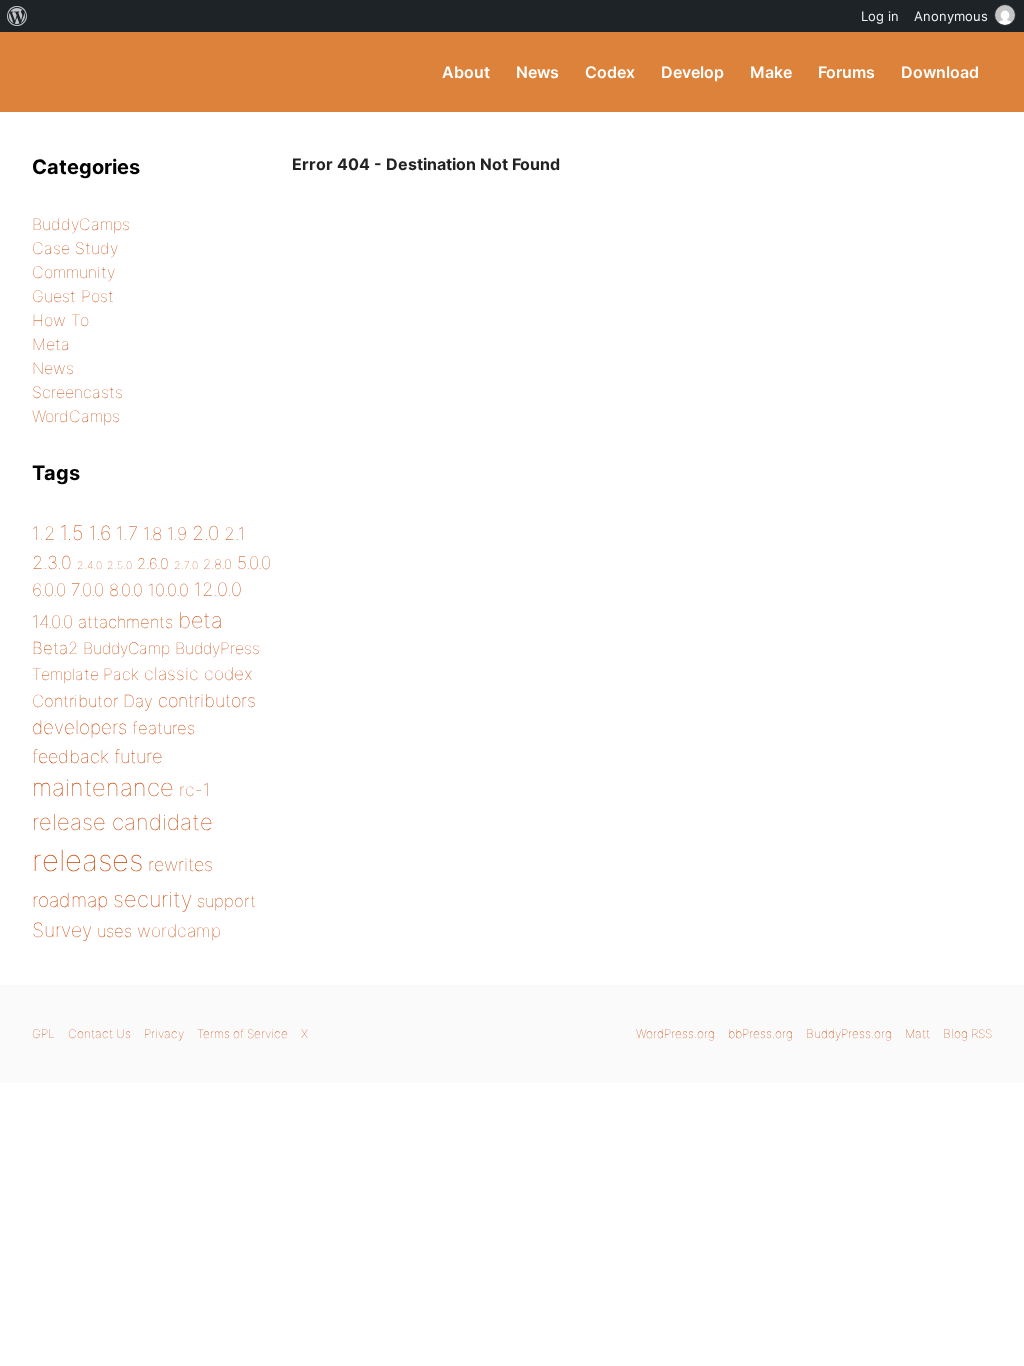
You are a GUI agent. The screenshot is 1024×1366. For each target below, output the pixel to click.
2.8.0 (217, 564)
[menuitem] (17, 16)
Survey (62, 930)
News (537, 72)
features (163, 728)
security (152, 899)
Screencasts (77, 392)
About (466, 72)
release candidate (122, 822)
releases (87, 860)
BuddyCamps (81, 224)
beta (200, 620)
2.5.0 (119, 565)
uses (114, 931)
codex (228, 673)
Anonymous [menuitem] (951, 16)
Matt (917, 1033)
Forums (846, 72)
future (138, 756)
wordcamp (179, 930)
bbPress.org (760, 1033)
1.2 (43, 533)
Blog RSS (967, 1033)
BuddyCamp (126, 648)
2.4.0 (89, 565)
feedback (70, 756)
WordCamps (76, 416)
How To (60, 320)
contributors (207, 700)
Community (73, 272)
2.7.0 (186, 565)
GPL (43, 1033)
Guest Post (73, 296)
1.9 (177, 533)
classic (171, 673)
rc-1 (194, 789)
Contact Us (99, 1033)
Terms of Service (242, 1033)
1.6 (100, 533)
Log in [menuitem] (880, 16)
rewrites (180, 864)
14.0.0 (52, 621)
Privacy (164, 1033)
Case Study (75, 248)
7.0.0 (87, 589)
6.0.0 (49, 589)
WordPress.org (675, 1033)
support (226, 901)
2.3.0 (52, 562)
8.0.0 (126, 590)
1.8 (152, 533)
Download (940, 72)
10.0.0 (168, 590)
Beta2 (55, 648)
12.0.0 (218, 589)
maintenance (103, 787)
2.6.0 (153, 564)
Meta (51, 344)
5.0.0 (254, 562)
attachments (125, 622)
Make (771, 72)
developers (79, 727)
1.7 (127, 533)
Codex (610, 72)
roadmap (70, 900)
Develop (692, 72)
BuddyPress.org (166, 72)
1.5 (72, 532)
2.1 (234, 533)
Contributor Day (92, 701)
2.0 (205, 533)
